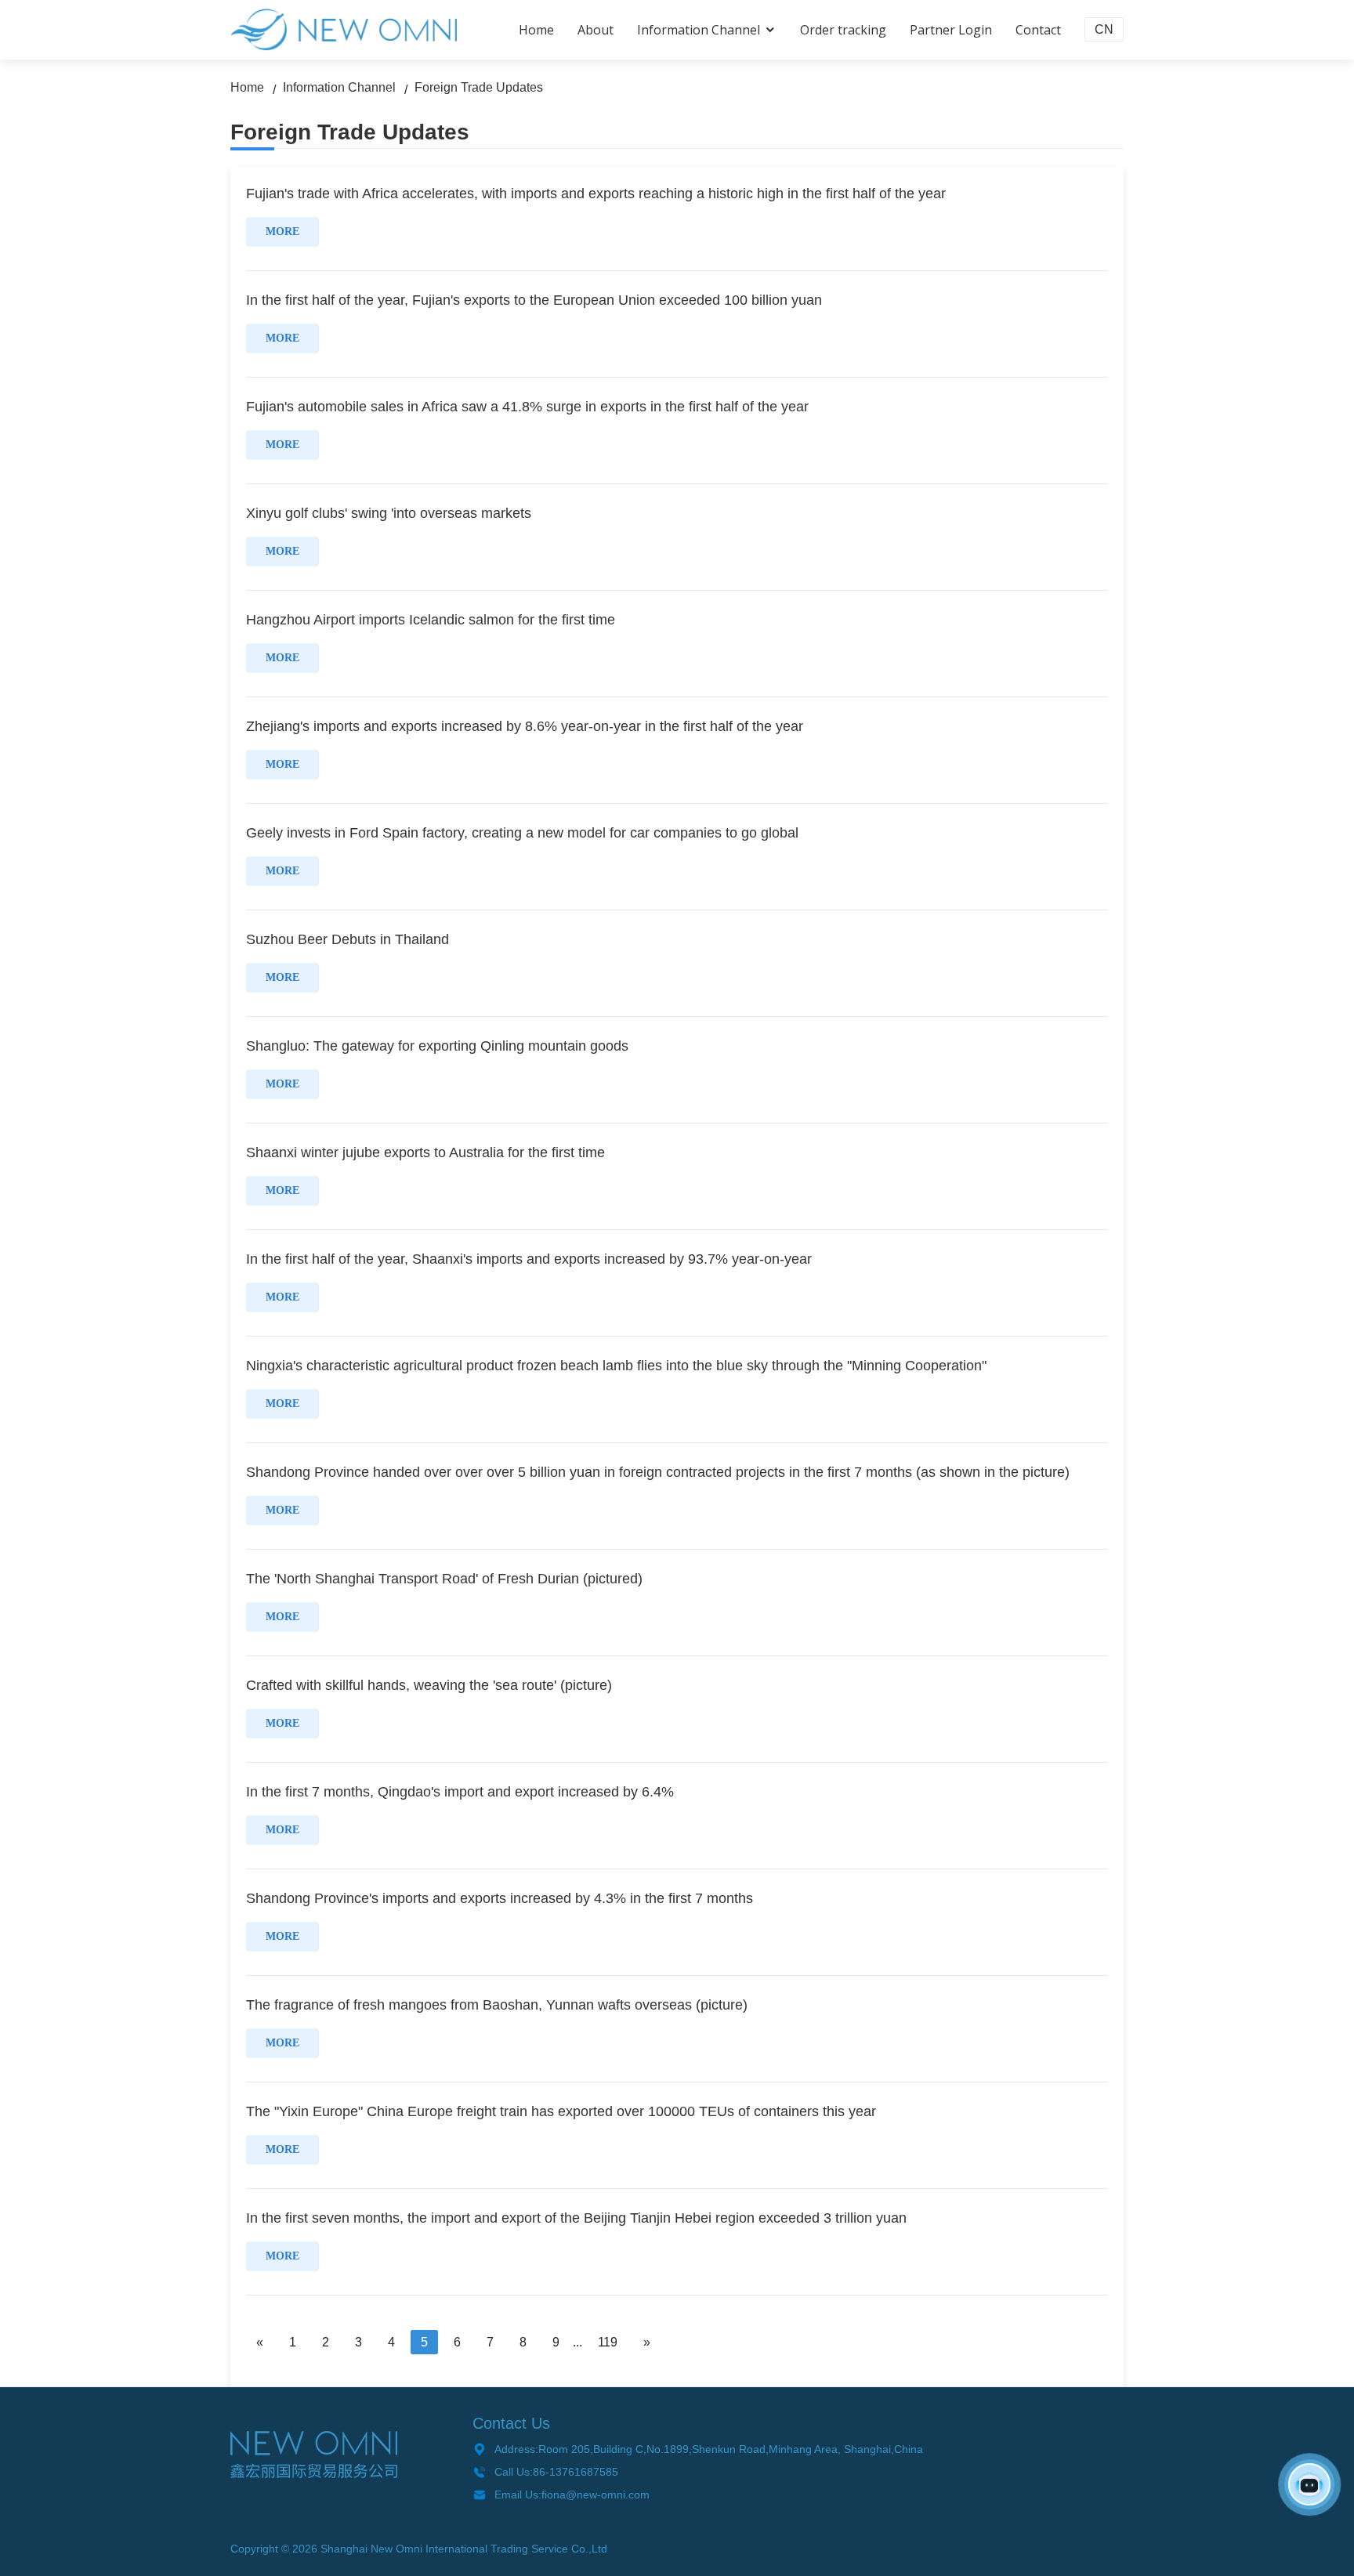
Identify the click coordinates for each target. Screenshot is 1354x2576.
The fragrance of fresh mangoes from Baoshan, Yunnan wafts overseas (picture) (497, 2005)
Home (536, 30)
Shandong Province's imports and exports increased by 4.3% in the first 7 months (500, 1898)
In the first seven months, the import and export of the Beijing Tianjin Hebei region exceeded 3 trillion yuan (576, 2218)
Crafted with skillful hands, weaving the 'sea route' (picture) (429, 1685)
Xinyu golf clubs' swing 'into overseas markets (389, 513)
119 (608, 2342)
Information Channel (699, 30)
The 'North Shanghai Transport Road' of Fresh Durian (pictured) (444, 1579)
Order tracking (843, 30)
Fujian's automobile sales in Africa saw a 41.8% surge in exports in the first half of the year (527, 407)
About (596, 30)
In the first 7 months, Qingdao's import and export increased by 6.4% (460, 1792)
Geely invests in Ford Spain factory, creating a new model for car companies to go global (522, 833)
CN (1104, 29)
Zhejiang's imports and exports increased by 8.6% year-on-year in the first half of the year (525, 726)
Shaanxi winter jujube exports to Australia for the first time (425, 1152)
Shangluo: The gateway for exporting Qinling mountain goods (437, 1046)
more (282, 232)
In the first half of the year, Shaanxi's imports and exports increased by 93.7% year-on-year (529, 1259)
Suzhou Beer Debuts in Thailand (348, 939)
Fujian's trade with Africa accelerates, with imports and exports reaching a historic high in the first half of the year (596, 194)
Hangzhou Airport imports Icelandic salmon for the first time (431, 620)
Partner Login (951, 30)
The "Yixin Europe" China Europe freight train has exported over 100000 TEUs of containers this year (561, 2111)
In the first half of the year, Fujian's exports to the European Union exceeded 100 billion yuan (534, 300)
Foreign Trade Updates (479, 87)
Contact (1038, 30)
